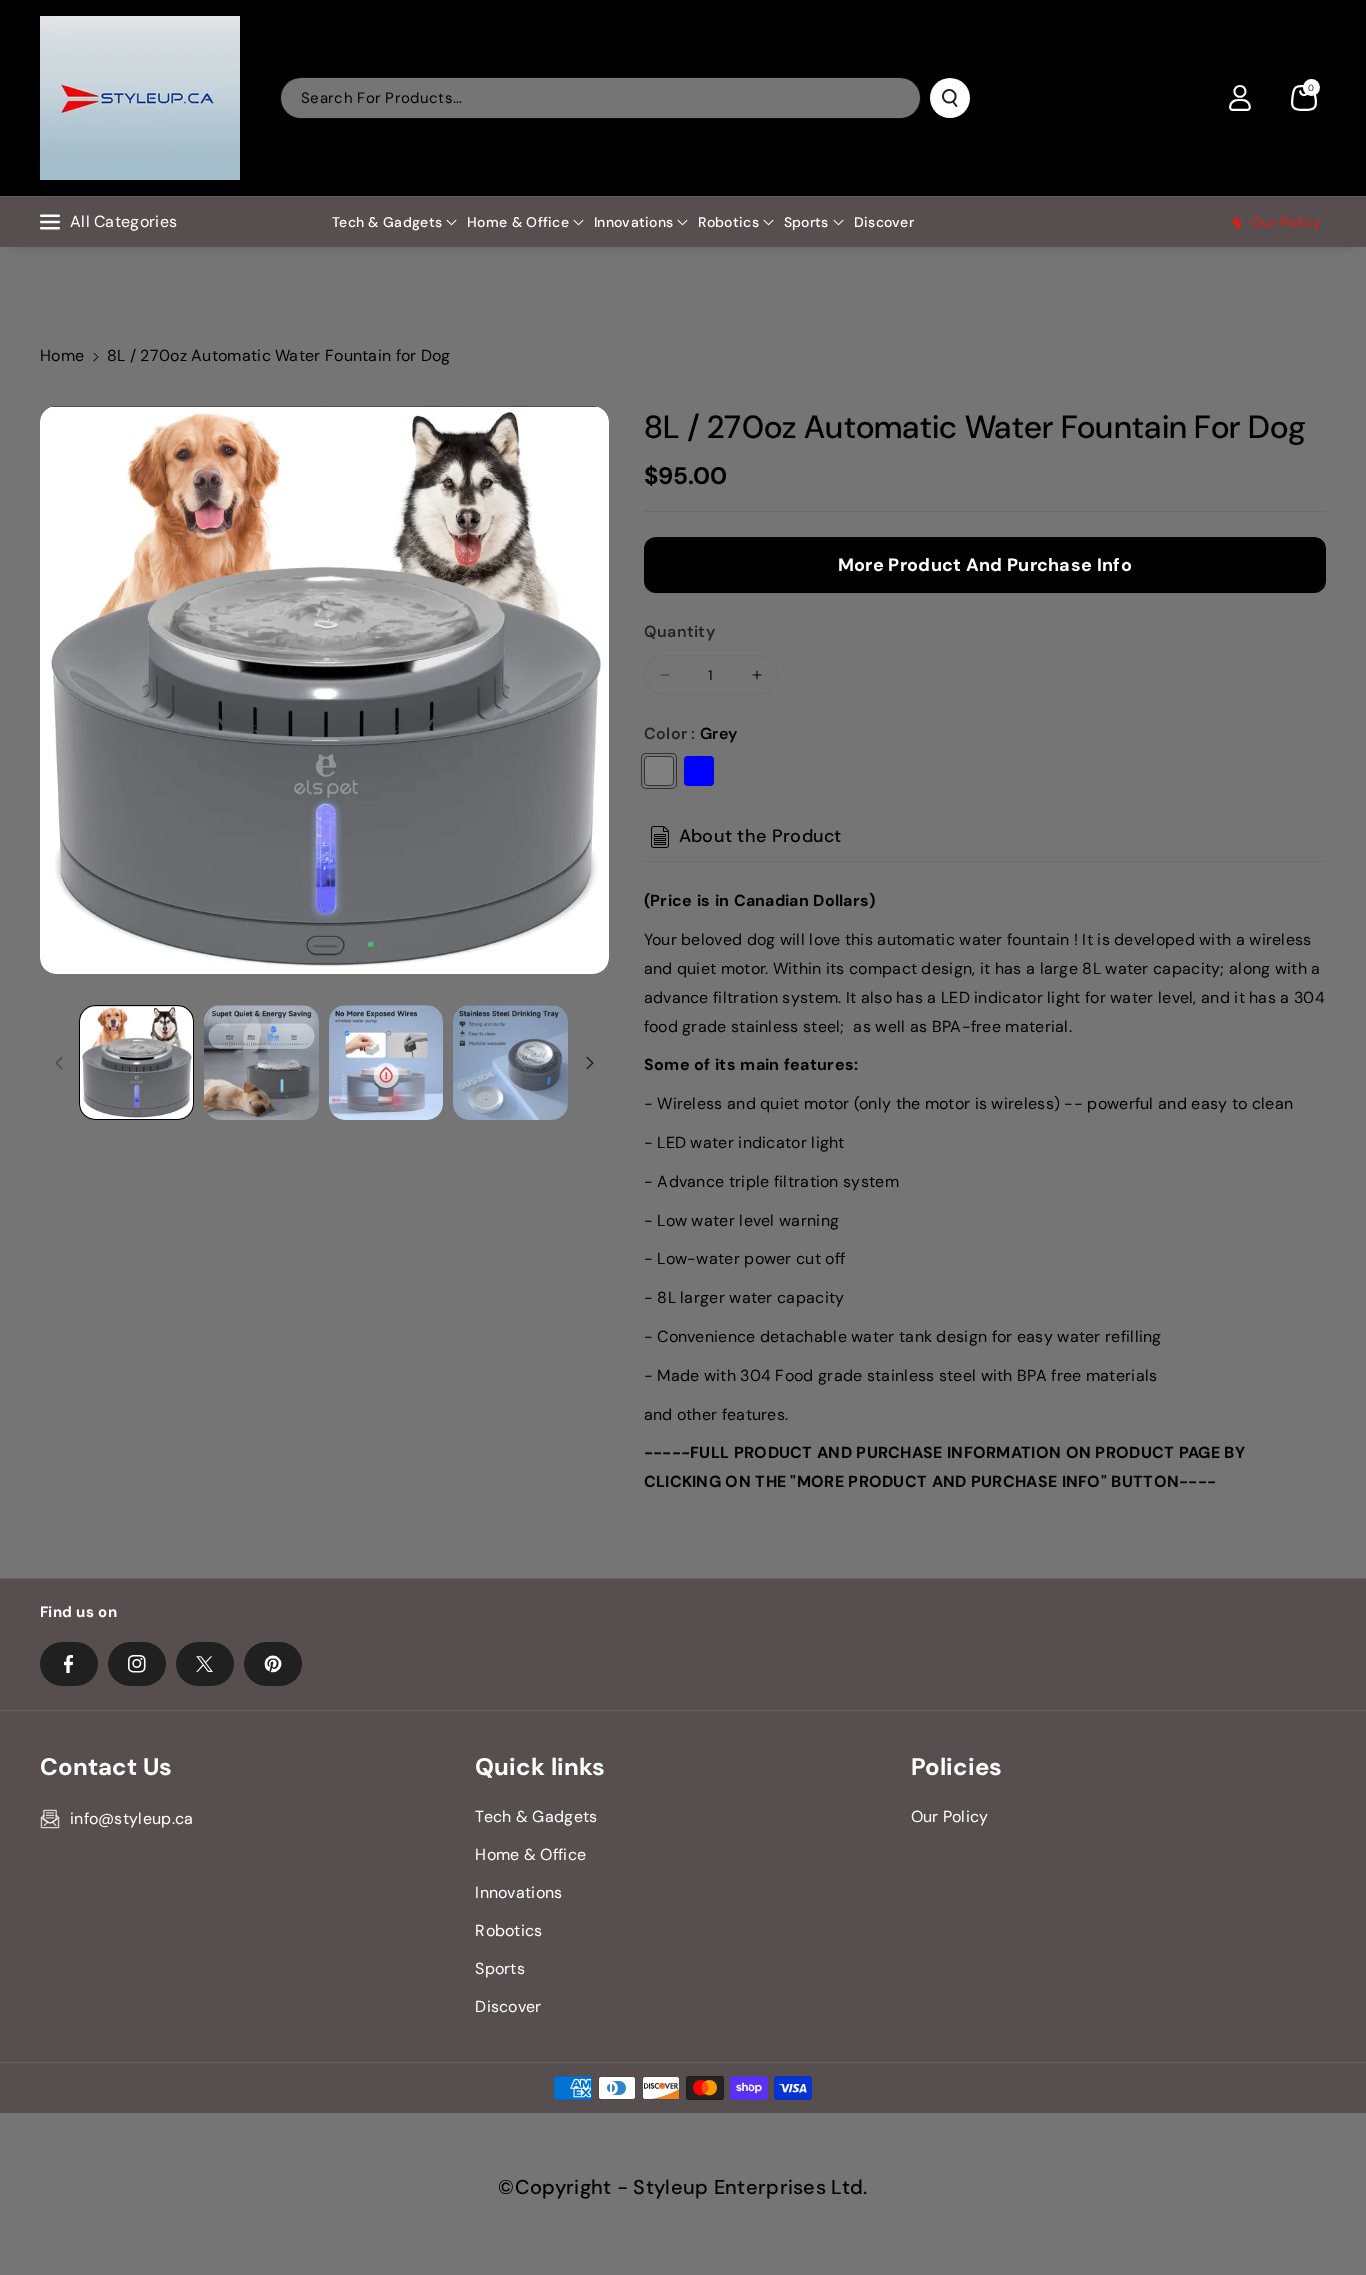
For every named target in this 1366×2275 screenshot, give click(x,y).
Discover (508, 2006)
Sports (806, 222)
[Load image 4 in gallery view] (510, 1062)
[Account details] (1240, 98)
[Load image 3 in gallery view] (386, 1062)
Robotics (728, 222)
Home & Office (518, 222)
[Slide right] (590, 1063)
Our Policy (950, 1816)
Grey (659, 771)
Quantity (679, 631)
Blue (699, 771)
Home (62, 355)
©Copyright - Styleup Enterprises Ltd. (682, 2187)
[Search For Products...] (950, 98)
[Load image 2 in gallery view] (261, 1062)
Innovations (633, 222)
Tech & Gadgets (387, 222)
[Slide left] (59, 1063)
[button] (1304, 98)
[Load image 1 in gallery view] (136, 1062)
